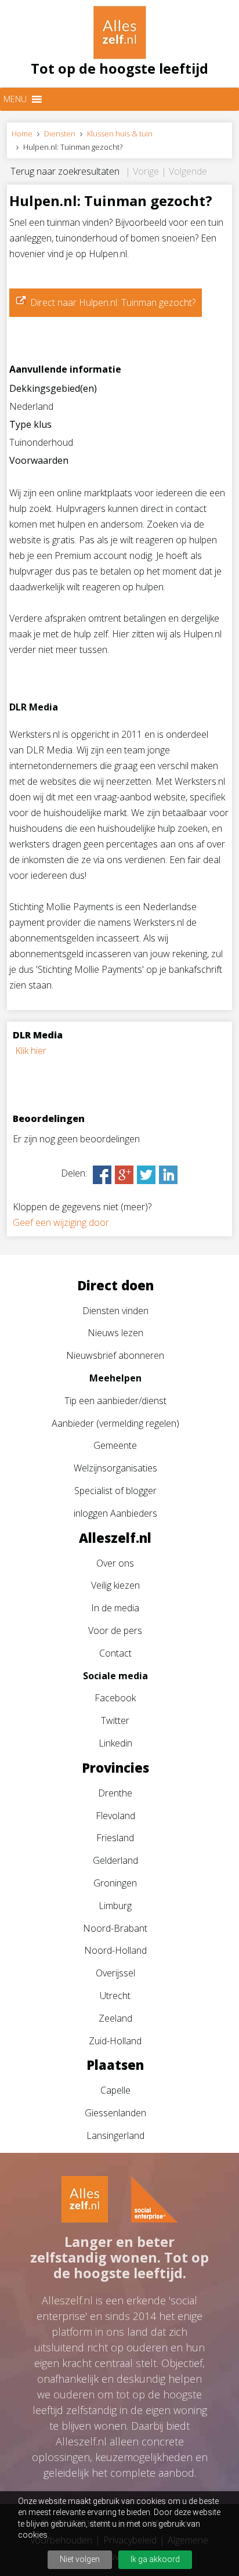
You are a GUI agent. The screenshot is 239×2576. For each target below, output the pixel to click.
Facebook (115, 1698)
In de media (115, 1608)
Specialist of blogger (115, 1491)
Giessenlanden (115, 2113)
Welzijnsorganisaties (115, 1468)
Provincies (115, 1767)
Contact (115, 1653)
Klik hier (31, 1051)
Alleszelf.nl (115, 1538)
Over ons (115, 1563)
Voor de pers (115, 1630)
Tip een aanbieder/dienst (115, 1401)
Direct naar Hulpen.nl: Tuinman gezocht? (113, 302)
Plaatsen (115, 2065)
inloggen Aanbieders (115, 1513)
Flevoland (115, 1816)
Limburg (115, 1906)
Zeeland (115, 2018)
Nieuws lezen (115, 1333)
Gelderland (115, 1860)
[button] (15, 99)
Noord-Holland (115, 1950)
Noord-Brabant (115, 1928)
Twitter (115, 1720)
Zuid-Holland (115, 2041)
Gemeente (115, 1445)
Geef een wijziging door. (62, 1222)
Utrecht (115, 1996)
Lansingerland (115, 2135)
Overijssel (115, 1973)
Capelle (115, 2090)
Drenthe (115, 1793)
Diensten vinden (115, 1311)
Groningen (115, 1883)
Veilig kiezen (115, 1585)
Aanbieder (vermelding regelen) (115, 1423)
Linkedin (115, 1743)
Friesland (115, 1838)
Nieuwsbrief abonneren (115, 1355)
